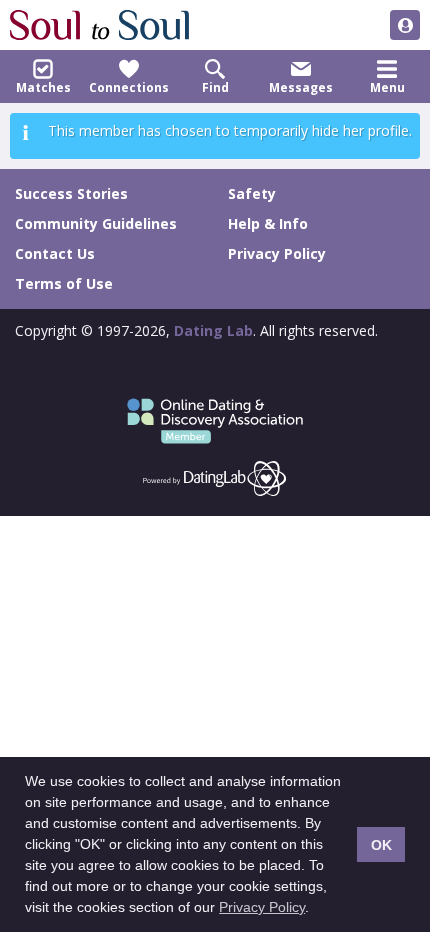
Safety (252, 193)
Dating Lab (213, 330)
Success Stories (71, 193)
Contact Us (55, 253)
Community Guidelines (96, 223)
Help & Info (268, 223)
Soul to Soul (99, 25)
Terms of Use (64, 283)
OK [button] (381, 845)
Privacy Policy (262, 907)
